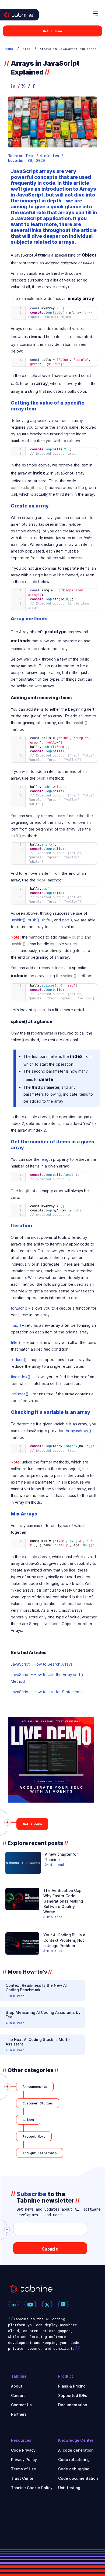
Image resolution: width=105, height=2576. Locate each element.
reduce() (19, 1360)
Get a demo (52, 31)
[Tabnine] (24, 20)
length (46, 1159)
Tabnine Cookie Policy (32, 2488)
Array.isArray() (78, 1431)
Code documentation (78, 2478)
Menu (96, 14)
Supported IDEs (73, 2395)
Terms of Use (24, 2469)
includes (18, 1394)
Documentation (73, 2405)
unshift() (18, 920)
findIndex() (21, 1377)
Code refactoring (74, 2460)
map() (16, 1325)
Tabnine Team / (23, 156)
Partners (19, 2414)
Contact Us (21, 2405)
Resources (21, 2440)
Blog (26, 49)
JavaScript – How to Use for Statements (47, 1692)
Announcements (35, 2086)
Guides (28, 2120)
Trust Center (23, 2478)
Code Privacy (23, 2450)
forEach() (19, 1308)
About (17, 2386)
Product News (34, 2136)
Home (9, 49)
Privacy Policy (24, 2460)
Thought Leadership (40, 2153)
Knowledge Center (76, 2440)
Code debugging (74, 2469)
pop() (67, 920)
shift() (47, 920)
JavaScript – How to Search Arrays (42, 1664)
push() (34, 920)
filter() (16, 1342)
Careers (18, 2395)
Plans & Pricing (72, 2386)
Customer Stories (38, 2103)
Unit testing (69, 2488)
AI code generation (76, 2450)
